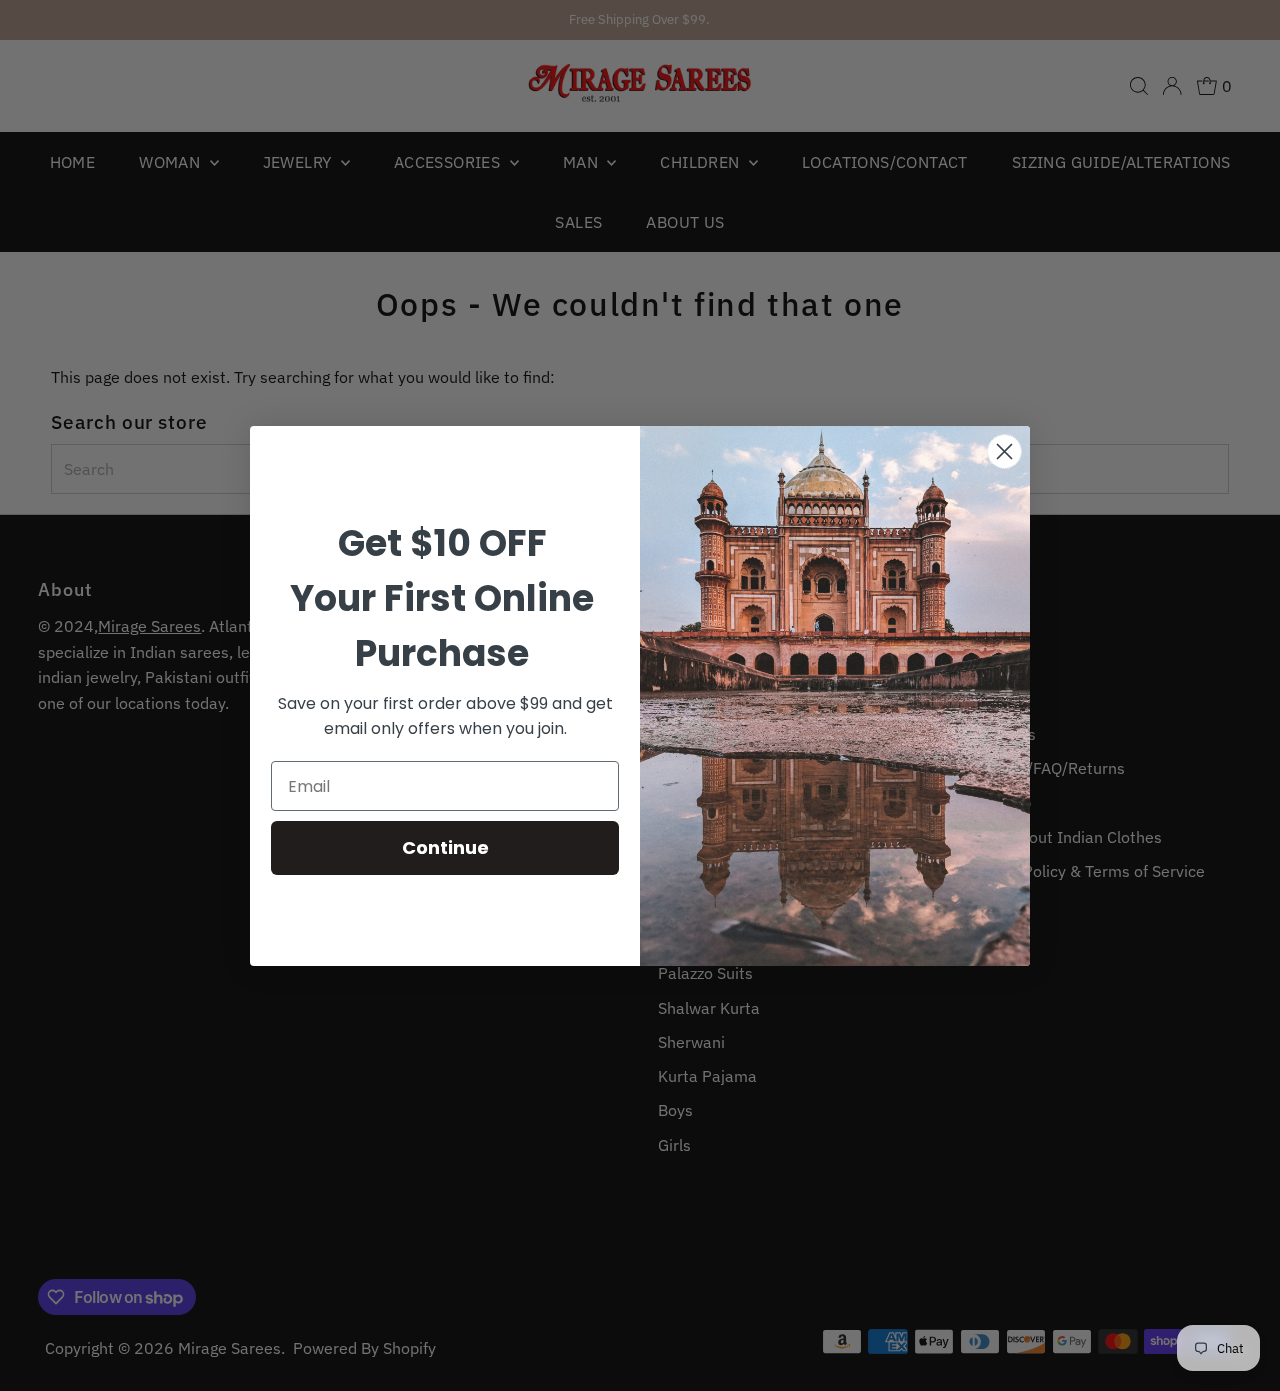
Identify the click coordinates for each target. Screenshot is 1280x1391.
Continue (445, 847)
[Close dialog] (1004, 451)
